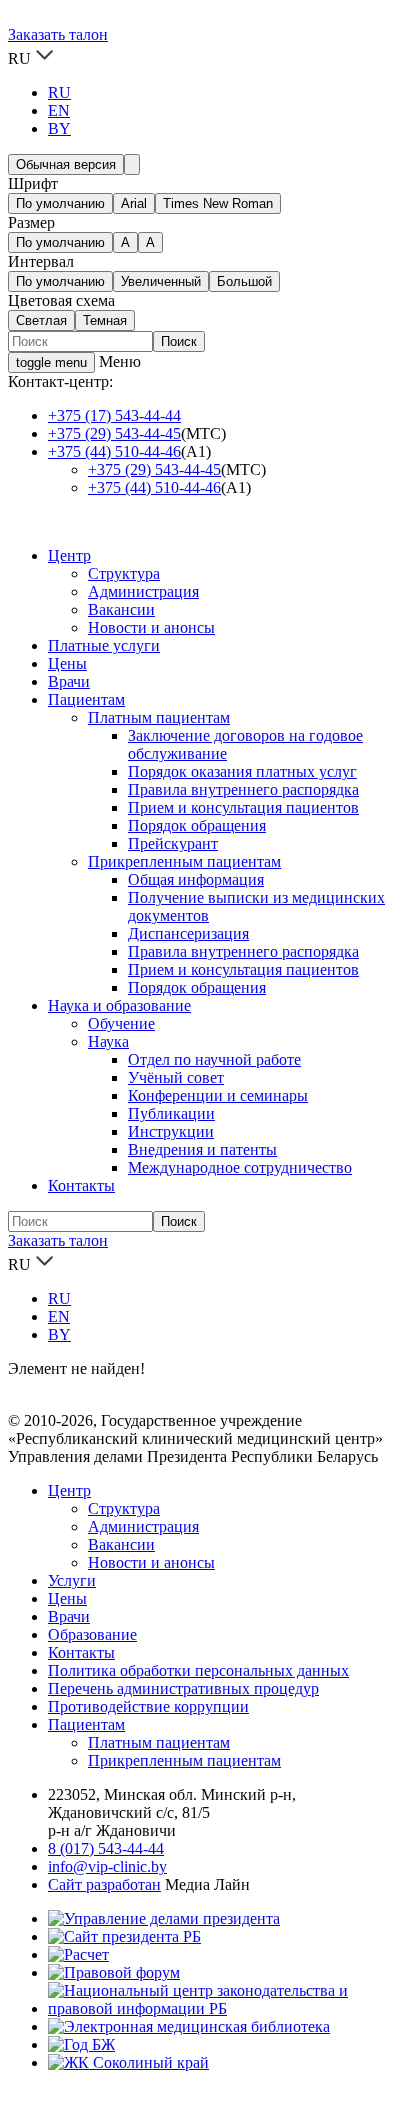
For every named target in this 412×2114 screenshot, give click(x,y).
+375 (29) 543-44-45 (114, 433)
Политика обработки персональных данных (198, 1670)
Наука (108, 1041)
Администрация (143, 591)
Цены (67, 663)
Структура (124, 573)
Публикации (171, 1113)
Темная (105, 320)
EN (59, 110)
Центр (69, 555)
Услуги (72, 1580)
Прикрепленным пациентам (184, 861)
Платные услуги (104, 645)
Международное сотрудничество (240, 1167)
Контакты (81, 1185)
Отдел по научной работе (214, 1059)
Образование (92, 1634)
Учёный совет (176, 1077)
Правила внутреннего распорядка (243, 789)
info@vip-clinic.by (107, 1866)
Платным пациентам (159, 717)
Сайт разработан (104, 1884)
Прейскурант (173, 843)
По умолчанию (60, 203)
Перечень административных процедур (183, 1688)
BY (59, 128)
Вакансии (121, 609)
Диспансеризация (188, 933)
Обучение (121, 1023)
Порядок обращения (197, 825)
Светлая (41, 320)
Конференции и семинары (218, 1095)
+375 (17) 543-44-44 (114, 415)
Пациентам (86, 699)
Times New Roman (218, 203)
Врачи (69, 681)
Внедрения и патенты (202, 1149)
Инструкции (171, 1131)
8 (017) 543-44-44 (106, 1848)
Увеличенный (161, 281)
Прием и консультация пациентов (243, 807)
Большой (244, 281)
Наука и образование (119, 1005)
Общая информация (196, 879)
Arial (134, 203)
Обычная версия (66, 164)
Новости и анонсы (151, 627)
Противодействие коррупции (148, 1706)
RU (59, 92)
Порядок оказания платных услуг (242, 771)
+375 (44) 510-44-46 (114, 451)
